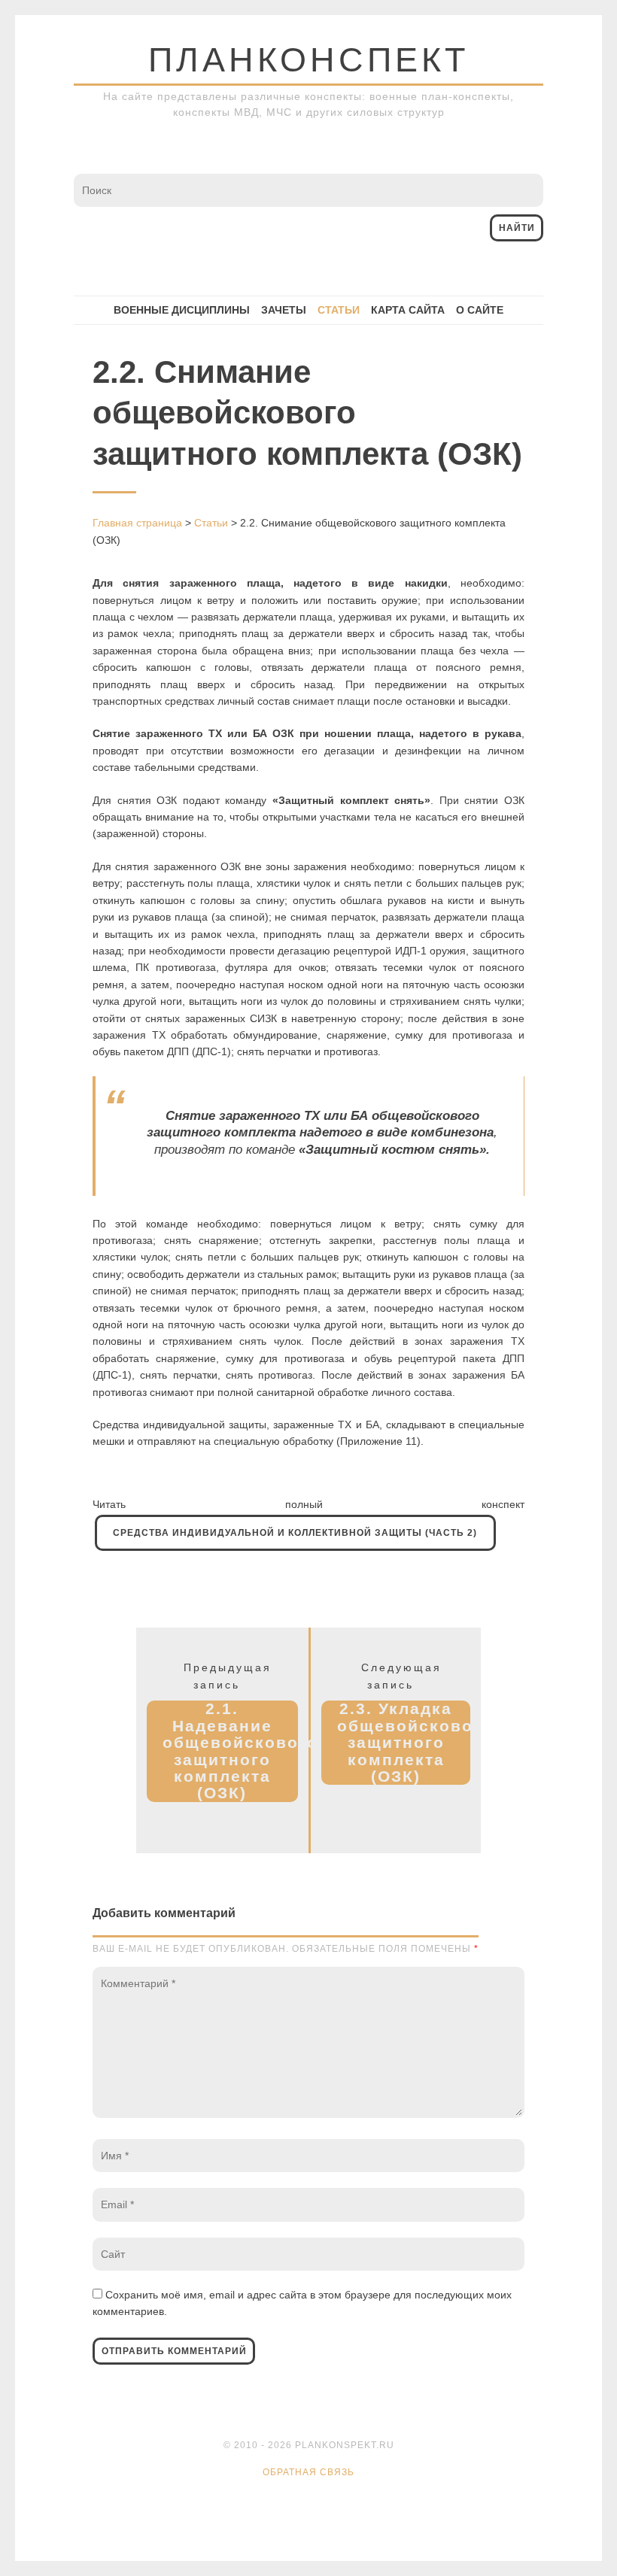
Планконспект (308, 60)
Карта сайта (408, 310)
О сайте (480, 310)
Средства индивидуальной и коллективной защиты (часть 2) (295, 1533)
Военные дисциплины (182, 310)
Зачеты (284, 310)
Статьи (339, 310)
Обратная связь (308, 2472)
